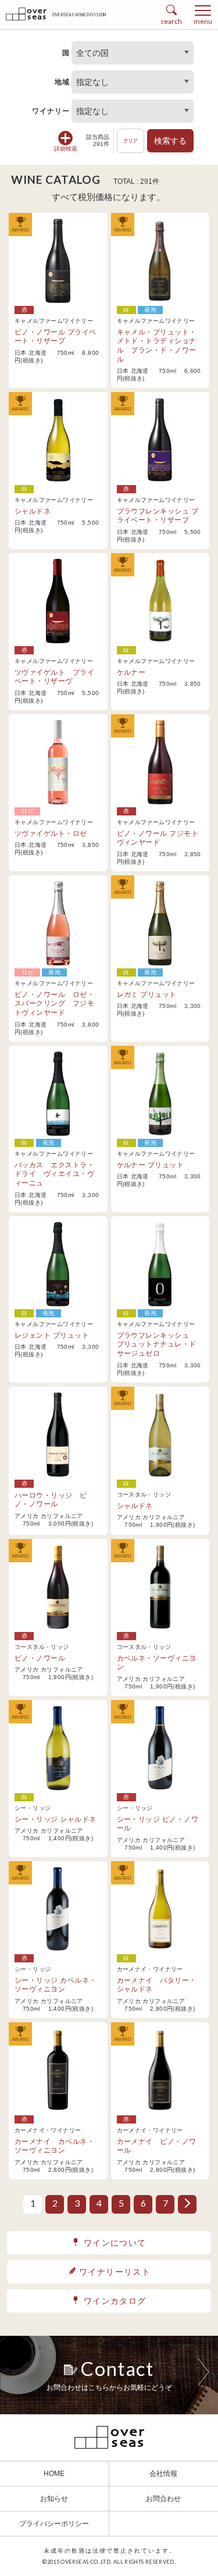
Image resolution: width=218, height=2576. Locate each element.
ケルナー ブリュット (151, 1165)
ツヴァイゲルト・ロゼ (51, 833)
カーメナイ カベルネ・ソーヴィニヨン (54, 2146)
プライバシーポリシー (54, 2524)
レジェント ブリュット (52, 1335)
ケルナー (131, 672)
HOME (54, 2474)
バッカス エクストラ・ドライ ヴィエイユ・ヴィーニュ (54, 1174)
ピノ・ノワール (40, 1658)
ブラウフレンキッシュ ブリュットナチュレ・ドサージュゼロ (157, 1344)
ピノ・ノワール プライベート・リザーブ (56, 337)
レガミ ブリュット (147, 995)
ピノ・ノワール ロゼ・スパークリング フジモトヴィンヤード (54, 1004)
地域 (62, 82)
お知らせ (54, 2499)
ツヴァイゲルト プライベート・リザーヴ (54, 677)
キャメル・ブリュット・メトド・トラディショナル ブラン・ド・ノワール (157, 346)
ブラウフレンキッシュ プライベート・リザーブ (158, 516)
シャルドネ (33, 511)
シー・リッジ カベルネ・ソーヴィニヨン (56, 1985)
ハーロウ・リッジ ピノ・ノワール (51, 1500)
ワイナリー (51, 111)
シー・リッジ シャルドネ (56, 1819)
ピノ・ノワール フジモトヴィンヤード (158, 838)
